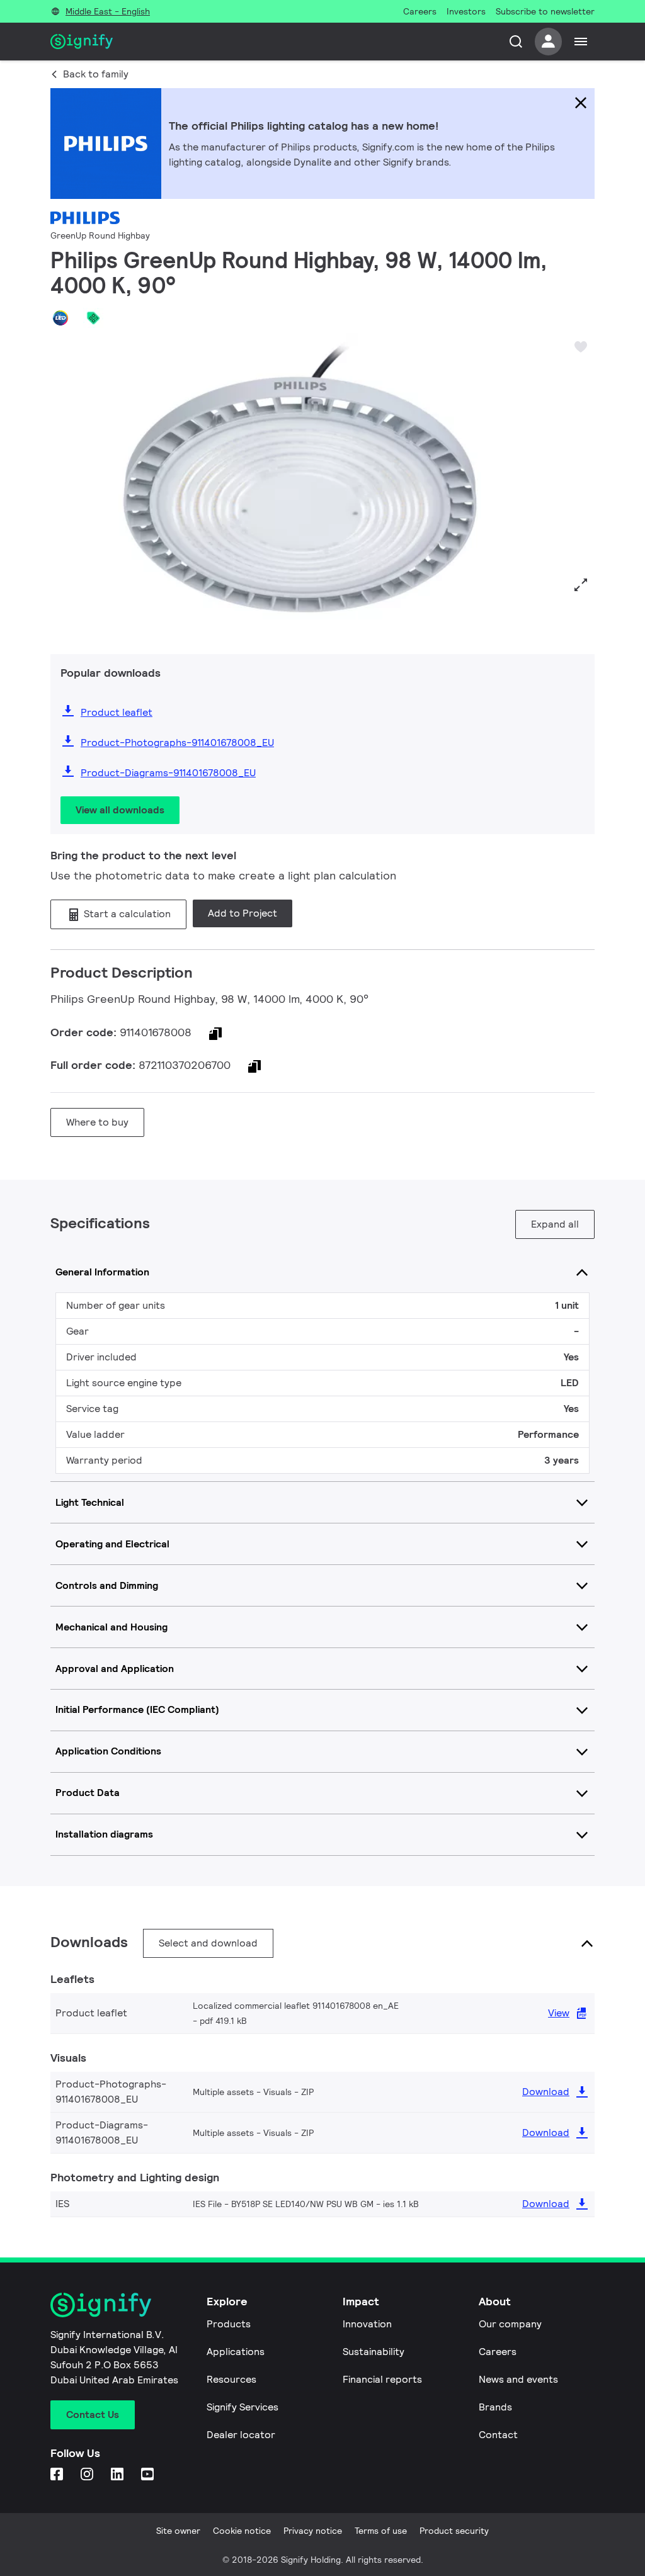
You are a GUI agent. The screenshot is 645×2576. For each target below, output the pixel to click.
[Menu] (581, 42)
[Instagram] (88, 2475)
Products (229, 2324)
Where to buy (97, 1122)
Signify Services (243, 2407)
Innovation (367, 2324)
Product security (454, 2531)
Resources (231, 2379)
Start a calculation (126, 914)
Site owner (178, 2531)
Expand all (555, 1224)
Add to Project (243, 913)
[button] (64, 486)
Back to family (96, 74)
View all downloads (120, 810)
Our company (510, 2324)
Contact (498, 2435)
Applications (236, 2352)
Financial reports (382, 2379)
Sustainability (374, 2352)
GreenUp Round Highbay (100, 235)
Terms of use (381, 2531)
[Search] (516, 42)
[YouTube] (149, 2475)
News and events (518, 2379)
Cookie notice (242, 2531)
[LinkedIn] (118, 2475)
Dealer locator (241, 2435)
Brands (495, 2407)
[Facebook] (58, 2475)
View (559, 2013)
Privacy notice (313, 2531)
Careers (498, 2352)
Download (546, 2092)
